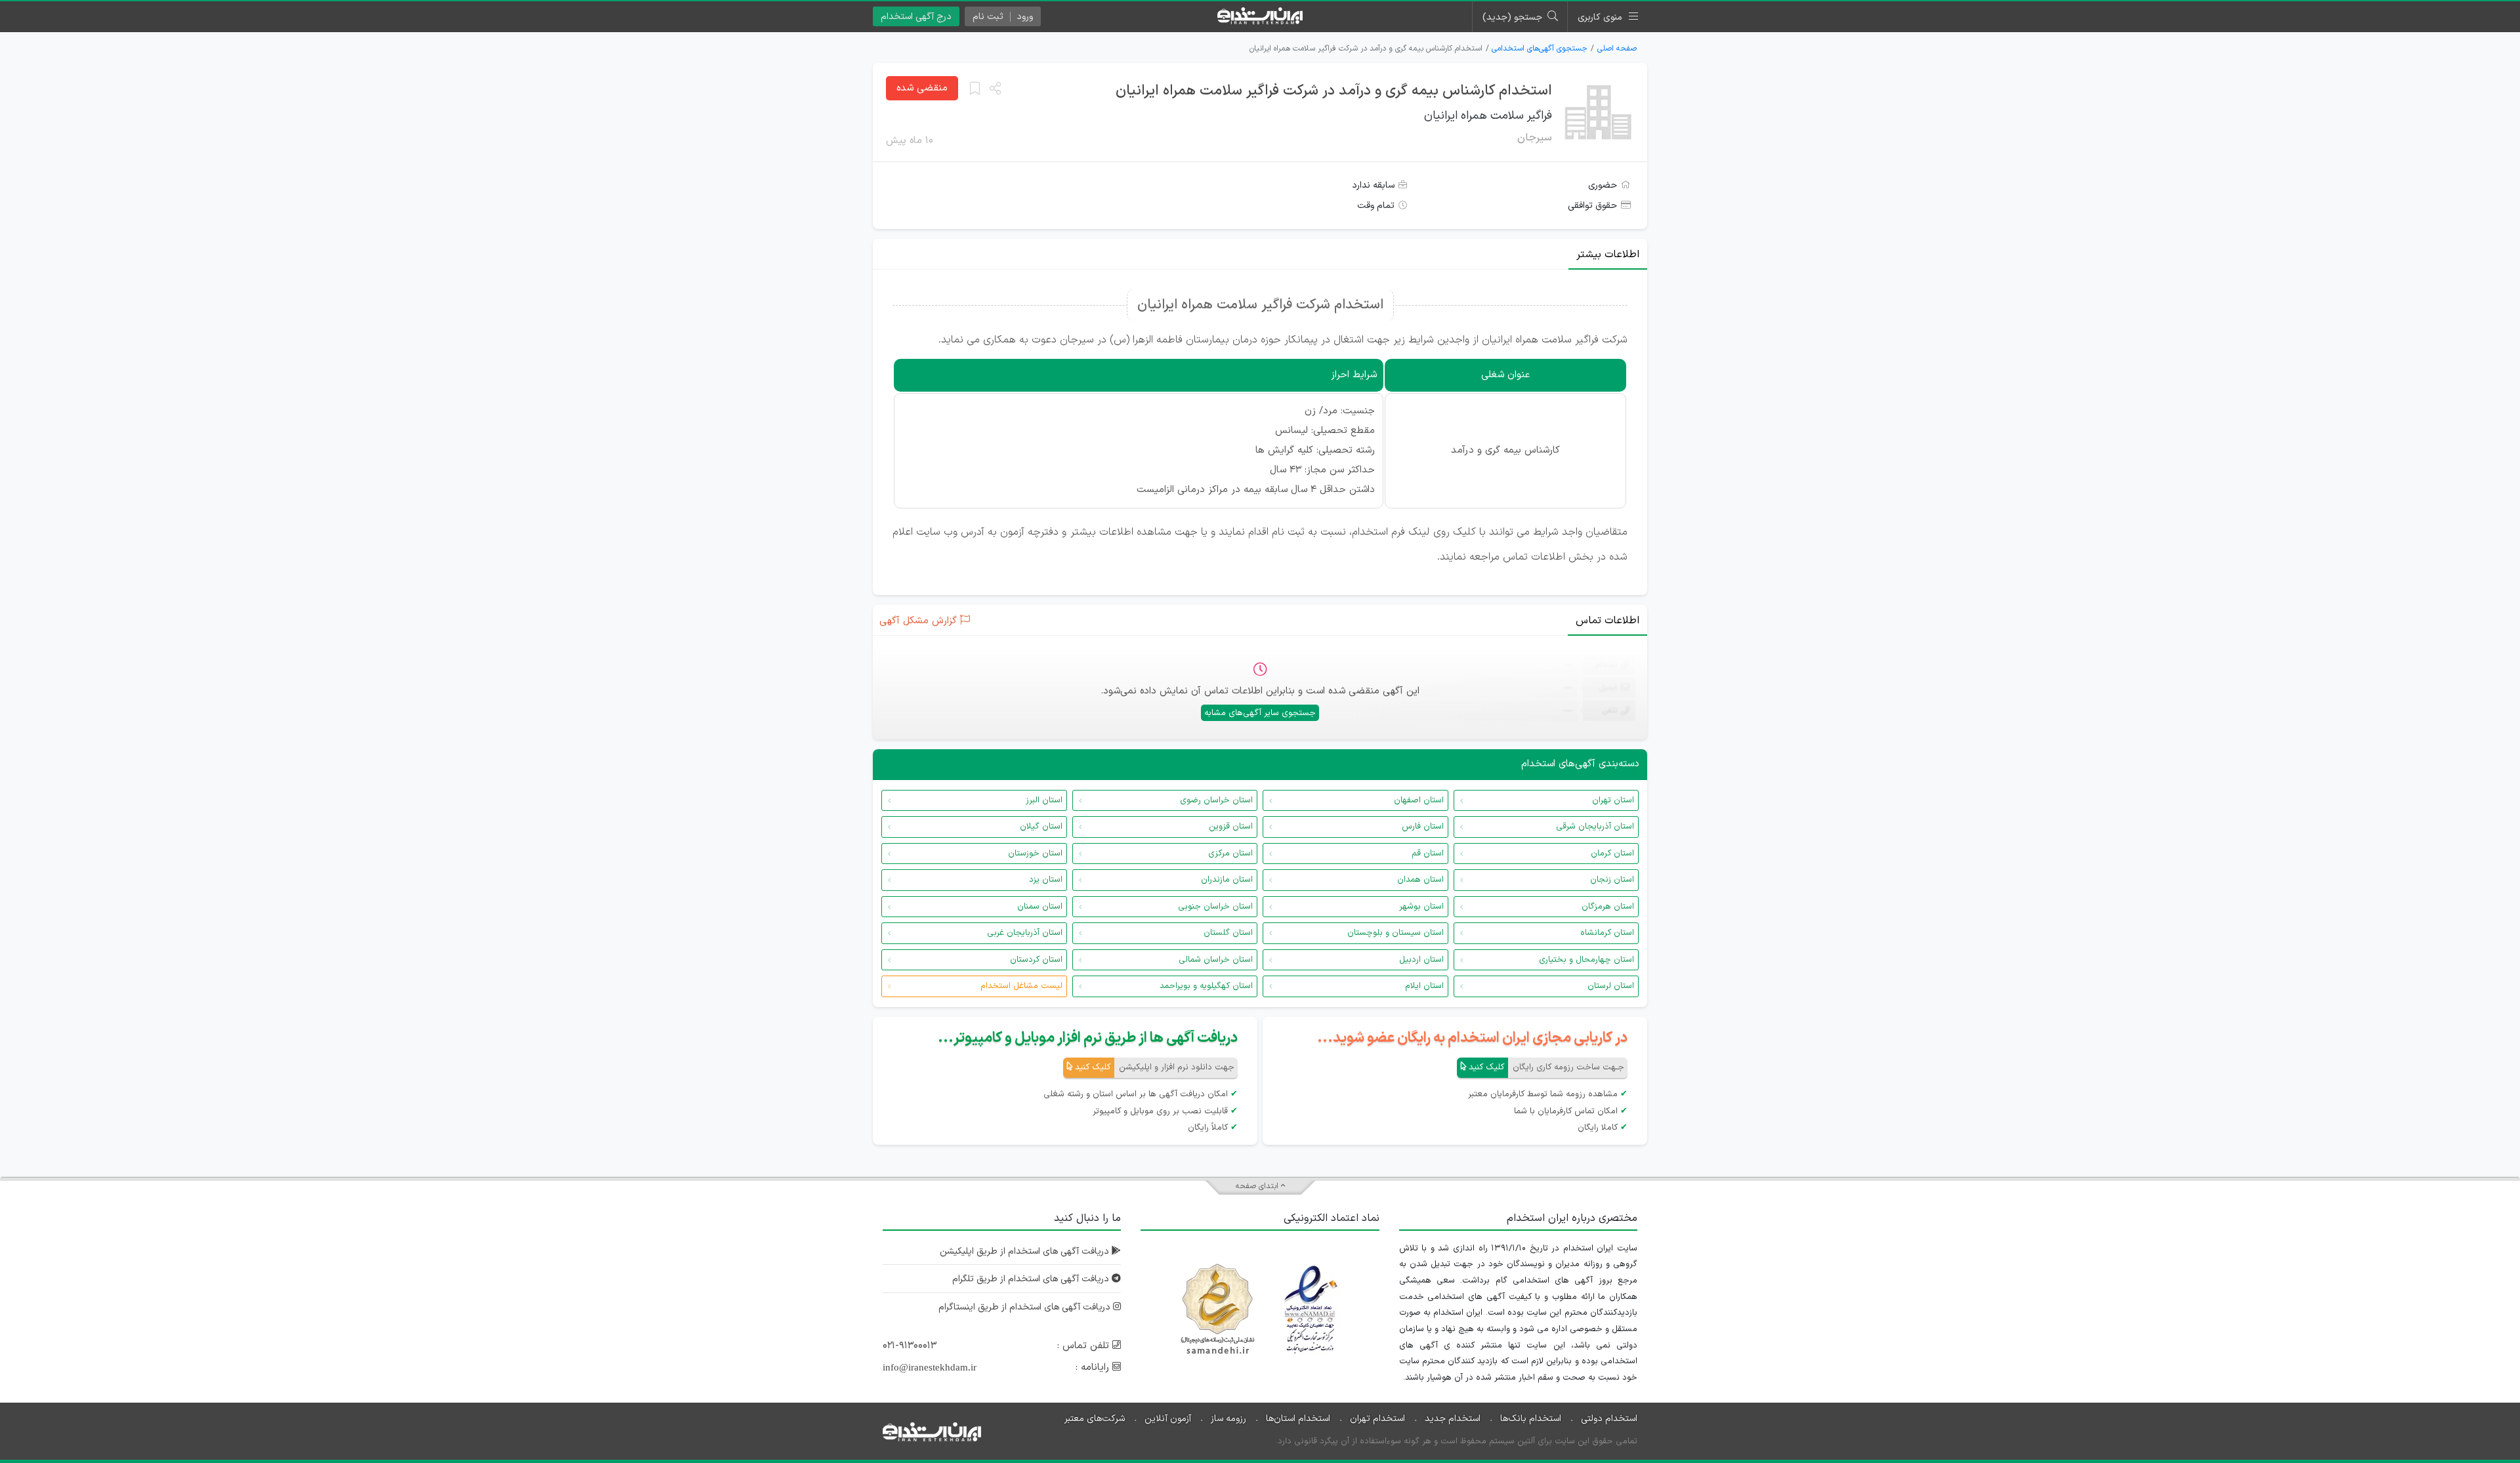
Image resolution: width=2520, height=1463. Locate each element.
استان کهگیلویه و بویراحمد (1206, 986)
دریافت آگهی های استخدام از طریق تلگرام (1032, 1279)
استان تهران (1613, 800)
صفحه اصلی (1617, 49)
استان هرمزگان (1608, 907)
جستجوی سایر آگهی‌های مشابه (1260, 713)
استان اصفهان (1419, 800)
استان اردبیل (1421, 960)
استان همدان (1420, 880)
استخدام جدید (1453, 1419)
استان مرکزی (1230, 854)
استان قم (1428, 854)
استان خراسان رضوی (1216, 800)
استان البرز (1044, 800)
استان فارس (1423, 827)
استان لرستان (1611, 986)
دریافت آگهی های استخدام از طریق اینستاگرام (1026, 1307)
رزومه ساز (1228, 1419)
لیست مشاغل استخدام (1021, 986)
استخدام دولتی (1609, 1419)
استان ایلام (1424, 986)
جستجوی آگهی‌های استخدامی (1540, 49)
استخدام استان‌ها (1298, 1419)
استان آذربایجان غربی (1025, 933)
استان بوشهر (1421, 907)
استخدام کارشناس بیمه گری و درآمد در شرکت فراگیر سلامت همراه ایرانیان (1334, 91)
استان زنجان (1612, 880)
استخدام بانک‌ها (1531, 1419)
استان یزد (1046, 880)
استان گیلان (1041, 827)
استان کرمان (1612, 854)
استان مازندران (1227, 880)
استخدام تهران (1377, 1419)
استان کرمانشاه (1607, 933)
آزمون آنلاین (1168, 1419)
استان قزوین (1231, 827)
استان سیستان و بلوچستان (1396, 933)
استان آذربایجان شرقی (1595, 827)
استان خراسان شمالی (1216, 960)
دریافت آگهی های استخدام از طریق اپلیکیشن (1026, 1251)
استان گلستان (1228, 933)
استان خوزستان (1035, 854)
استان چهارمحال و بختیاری (1586, 960)
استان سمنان (1040, 907)
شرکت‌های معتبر (1095, 1419)
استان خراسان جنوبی (1215, 907)
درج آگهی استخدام (916, 17)
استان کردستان (1036, 960)
